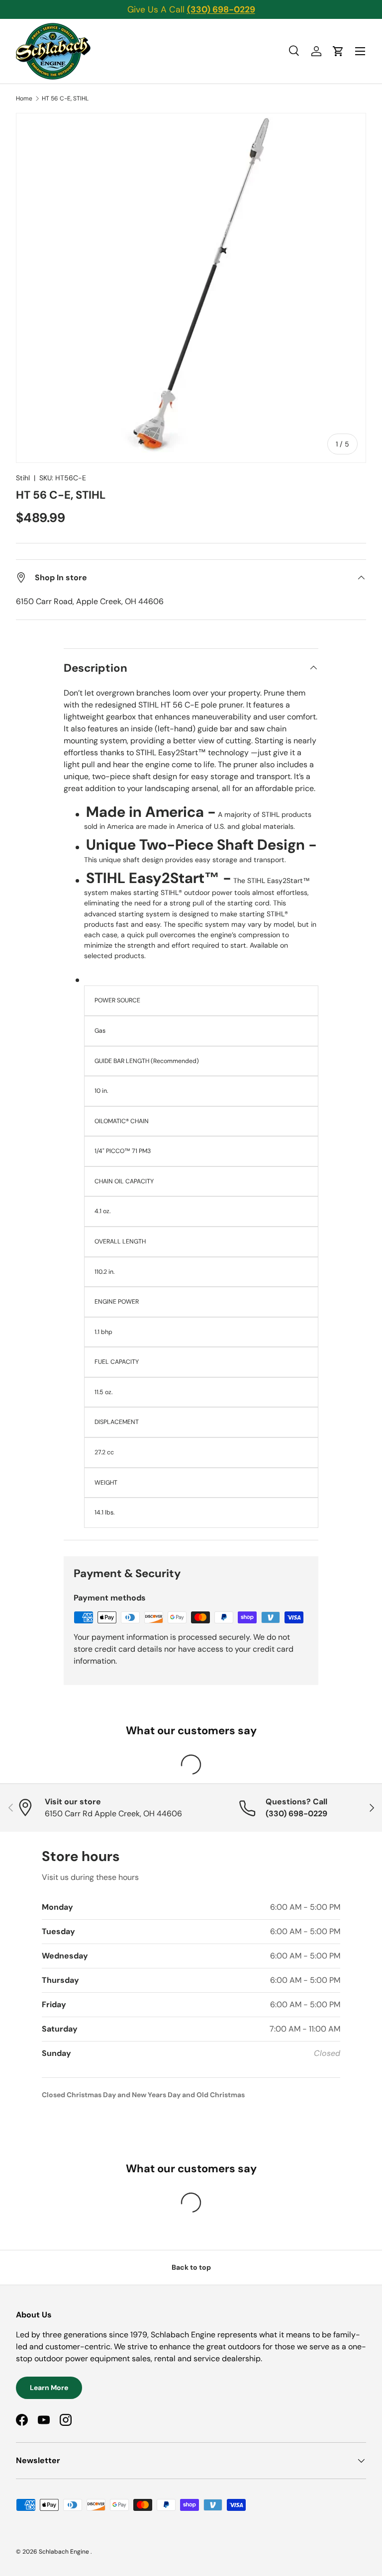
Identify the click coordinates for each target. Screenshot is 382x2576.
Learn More (49, 2388)
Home (24, 98)
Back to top (191, 2267)
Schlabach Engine (65, 2552)
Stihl (23, 478)
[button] (338, 51)
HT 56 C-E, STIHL (65, 98)
